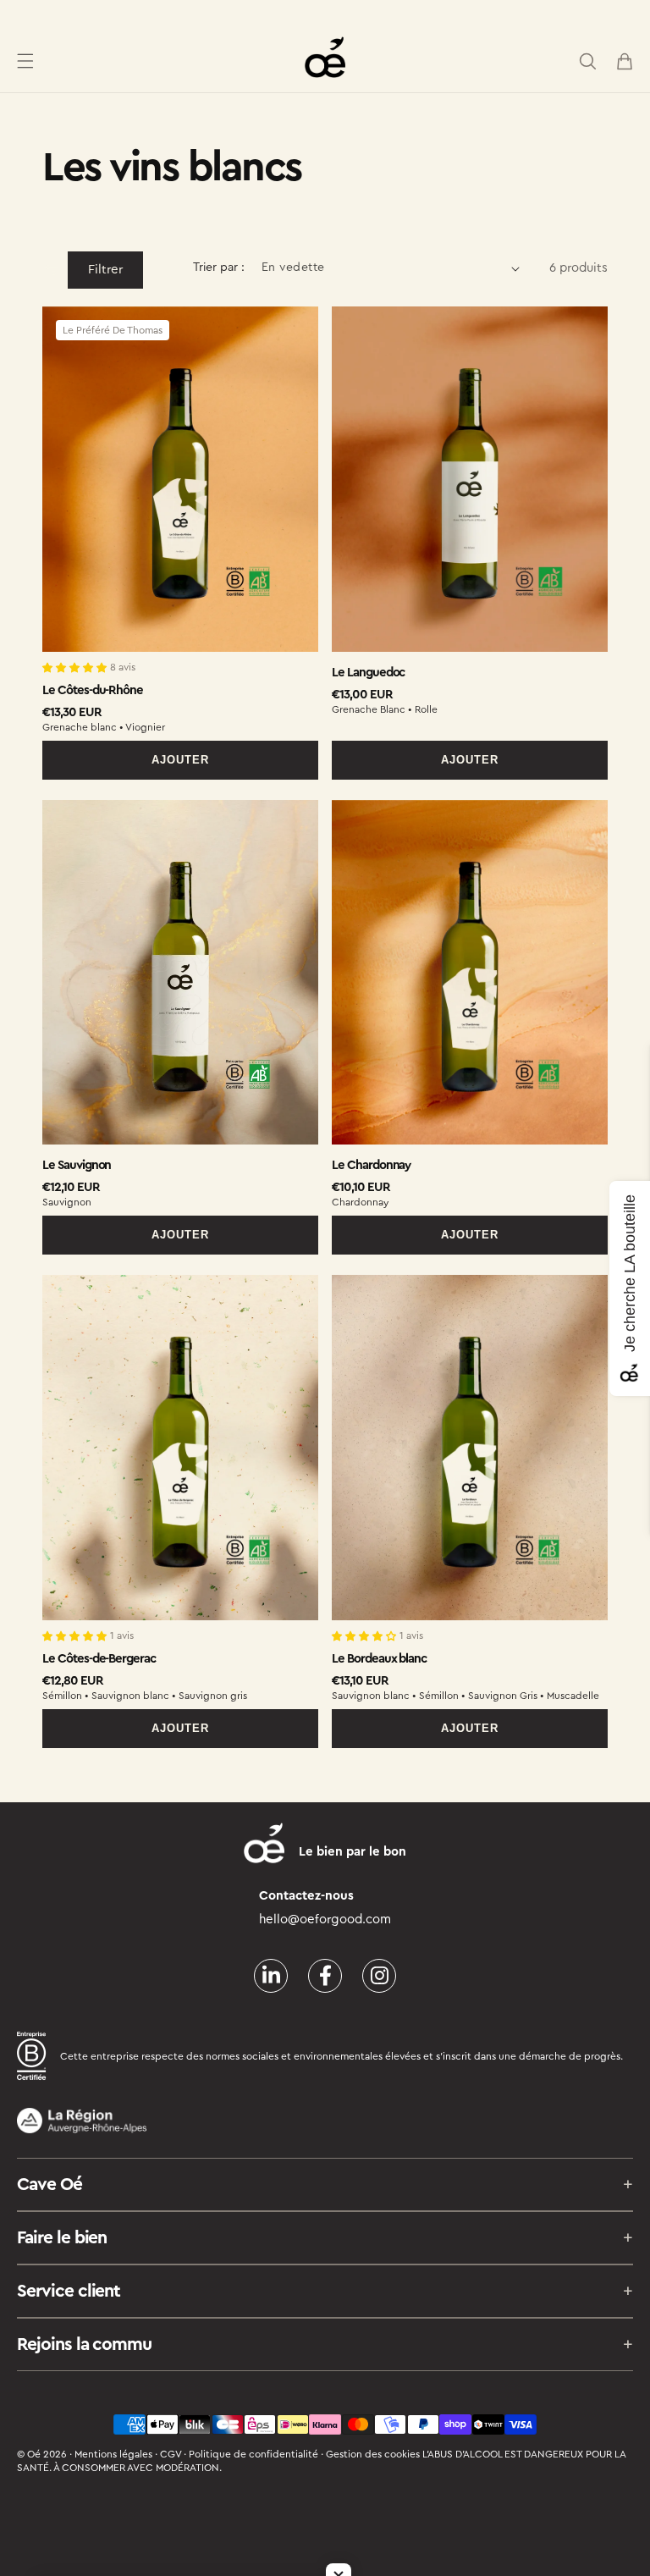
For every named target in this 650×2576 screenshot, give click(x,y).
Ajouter (180, 760)
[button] (25, 61)
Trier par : (219, 268)
